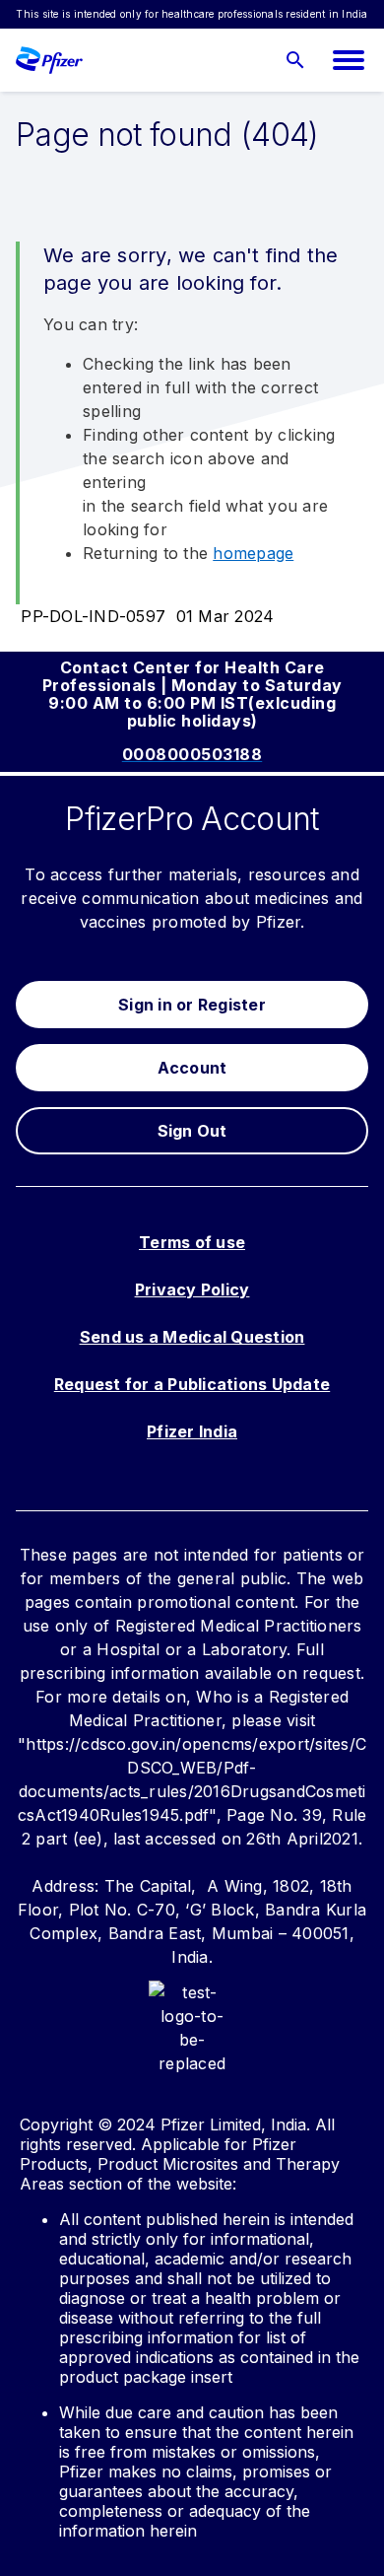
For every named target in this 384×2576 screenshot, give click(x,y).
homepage (253, 553)
